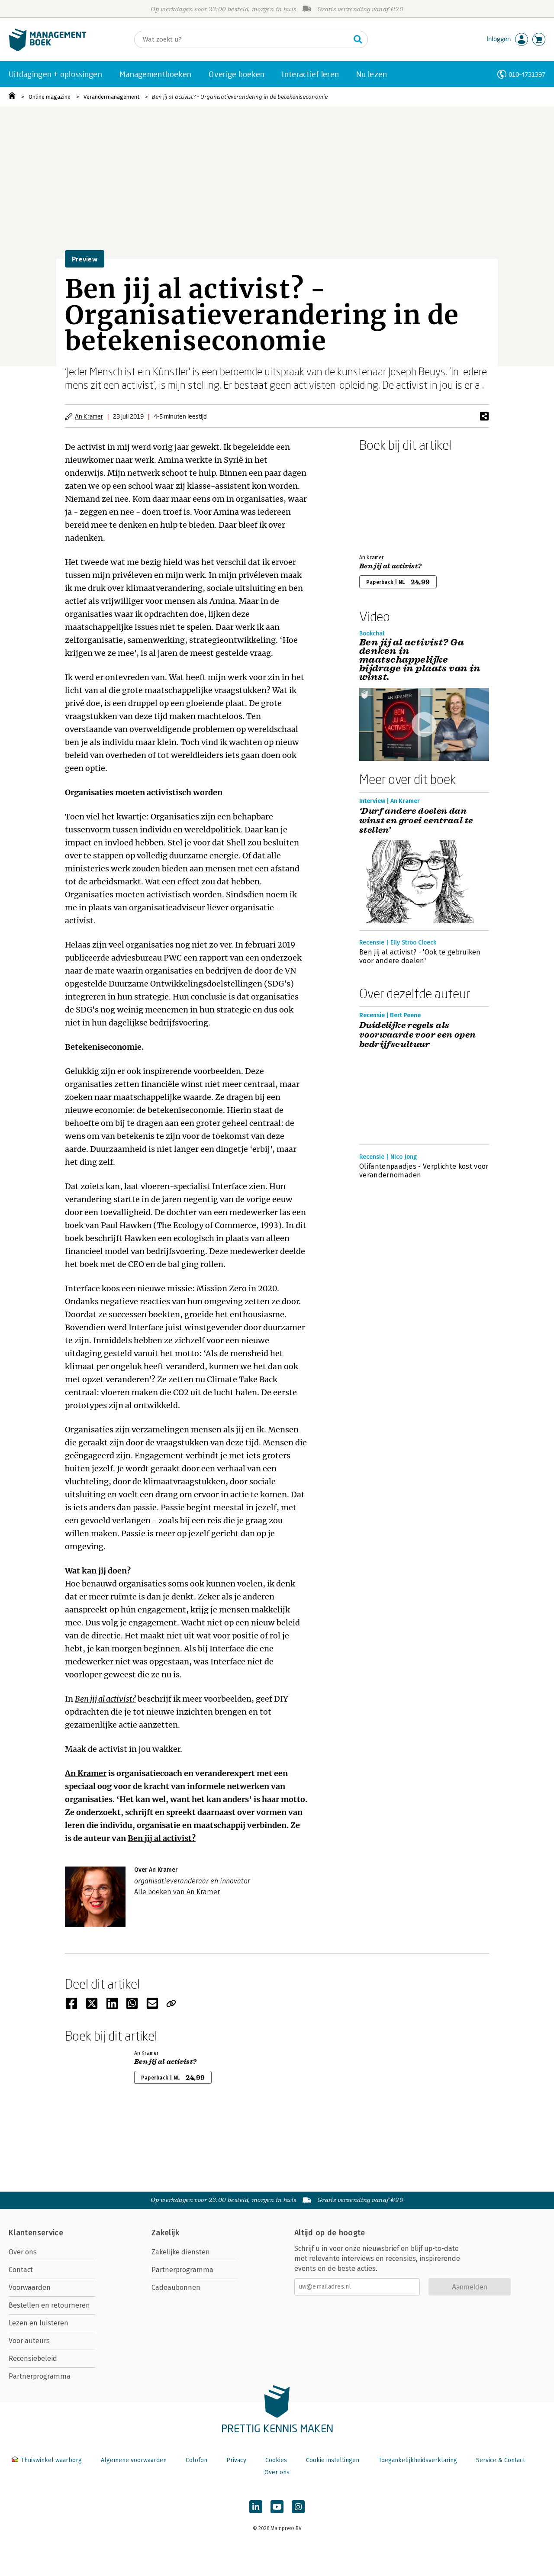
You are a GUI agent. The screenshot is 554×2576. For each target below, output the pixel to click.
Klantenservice (36, 2233)
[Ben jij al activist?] (390, 501)
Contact (21, 2270)
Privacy (236, 2460)
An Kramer (89, 416)
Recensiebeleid (33, 2358)
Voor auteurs (29, 2341)
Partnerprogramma (40, 2376)
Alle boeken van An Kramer (177, 1892)
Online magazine (50, 97)
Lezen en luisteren (39, 2323)
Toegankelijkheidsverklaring (418, 2460)
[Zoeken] (358, 39)
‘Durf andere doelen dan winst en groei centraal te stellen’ (416, 821)
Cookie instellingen (333, 2460)
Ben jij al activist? (105, 1699)
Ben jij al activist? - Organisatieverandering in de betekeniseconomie (240, 97)
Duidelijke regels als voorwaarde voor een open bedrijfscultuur (418, 1035)
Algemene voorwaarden (134, 2460)
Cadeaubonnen (176, 2287)
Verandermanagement (111, 97)
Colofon (196, 2460)
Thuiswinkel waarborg (51, 2460)
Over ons (23, 2252)
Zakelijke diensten (181, 2252)
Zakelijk (165, 2233)
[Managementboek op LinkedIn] (256, 2507)
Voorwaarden (30, 2287)
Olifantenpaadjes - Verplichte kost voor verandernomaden (424, 1171)
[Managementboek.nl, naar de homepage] (48, 49)
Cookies (276, 2460)
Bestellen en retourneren (49, 2305)
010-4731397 (527, 74)
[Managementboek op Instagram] (298, 2507)
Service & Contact (501, 2460)
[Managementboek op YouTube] (277, 2507)
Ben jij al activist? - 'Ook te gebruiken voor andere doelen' (420, 956)
